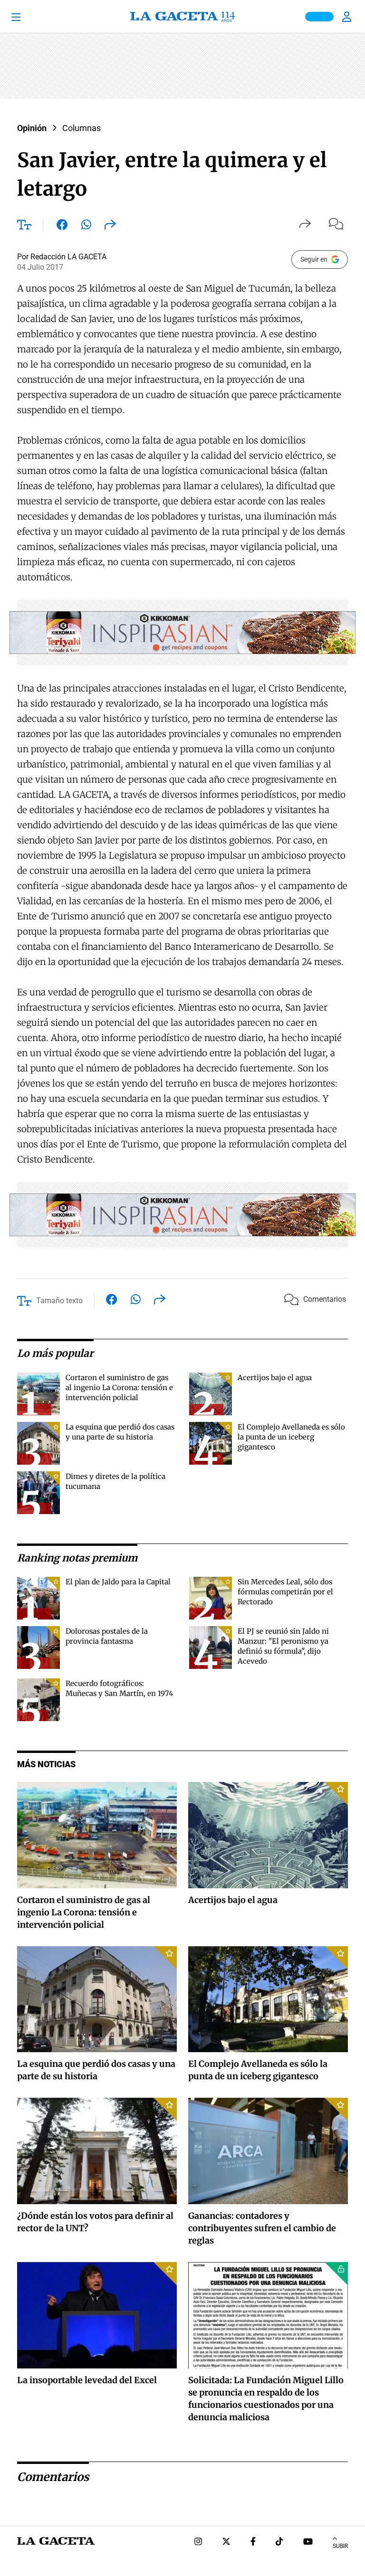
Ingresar (348, 17)
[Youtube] (308, 2543)
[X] (226, 2543)
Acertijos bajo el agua (275, 1378)
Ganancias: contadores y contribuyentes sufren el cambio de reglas (262, 2228)
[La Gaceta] (182, 17)
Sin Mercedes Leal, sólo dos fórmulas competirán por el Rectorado (285, 1592)
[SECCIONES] (29, 17)
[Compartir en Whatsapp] (86, 227)
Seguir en (314, 259)
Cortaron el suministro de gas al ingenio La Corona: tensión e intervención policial (119, 1387)
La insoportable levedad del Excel (87, 2380)
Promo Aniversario (319, 17)
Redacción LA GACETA (68, 257)
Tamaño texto (59, 1301)
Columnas (82, 128)
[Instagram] (198, 2543)
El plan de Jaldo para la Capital (118, 1582)
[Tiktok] (279, 2543)
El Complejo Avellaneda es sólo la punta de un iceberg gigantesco (291, 1437)
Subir (340, 2546)
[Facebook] (253, 2543)
